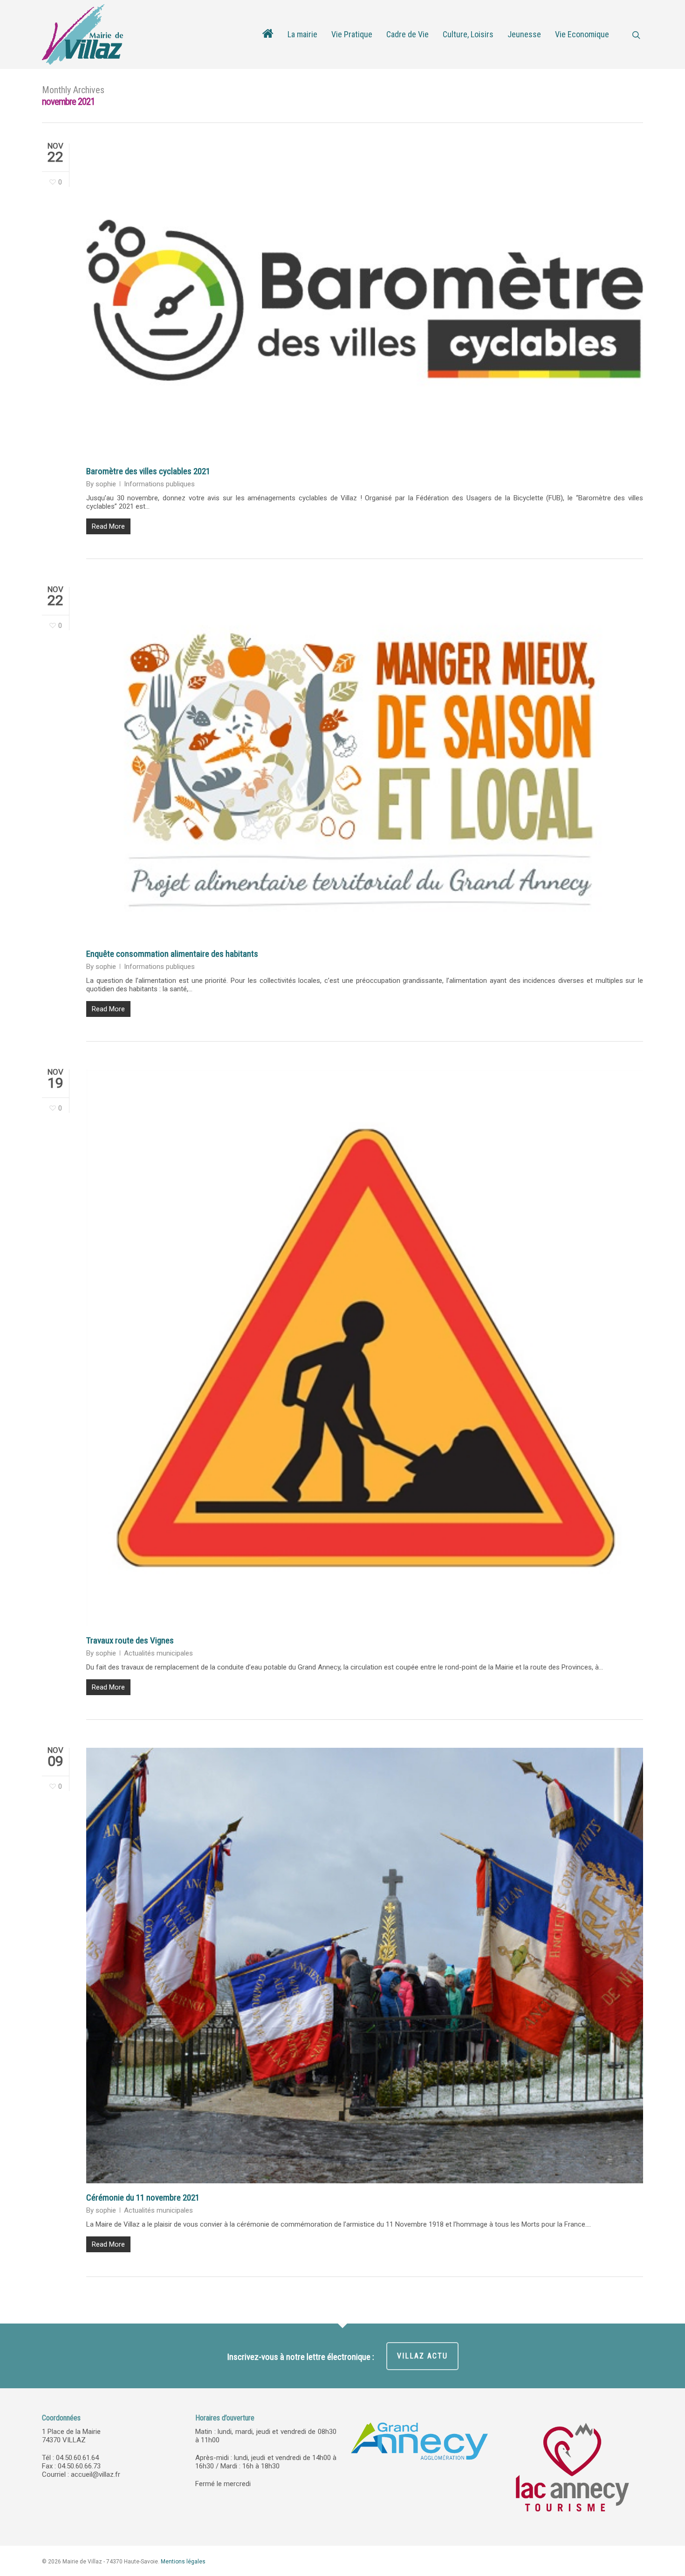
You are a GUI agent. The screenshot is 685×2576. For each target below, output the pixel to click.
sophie (106, 484)
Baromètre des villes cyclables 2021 (148, 471)
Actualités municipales (158, 1653)
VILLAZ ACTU (422, 2356)
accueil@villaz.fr (96, 2474)
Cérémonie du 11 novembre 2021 (143, 2198)
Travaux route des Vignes (130, 1640)
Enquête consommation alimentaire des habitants (172, 954)
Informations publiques (159, 484)
